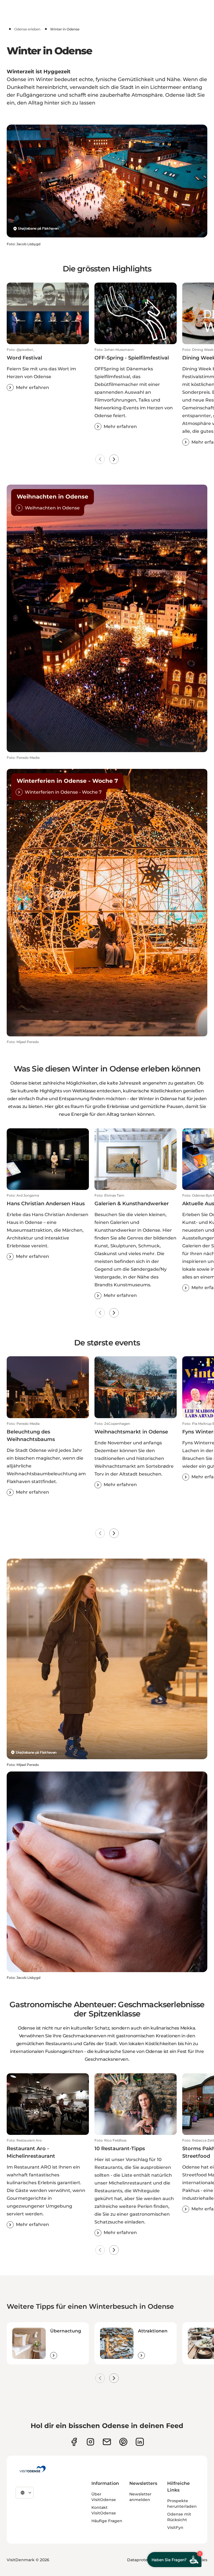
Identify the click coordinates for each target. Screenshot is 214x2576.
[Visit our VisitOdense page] (74, 2442)
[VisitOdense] (33, 2469)
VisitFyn (175, 2528)
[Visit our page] (90, 2442)
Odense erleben (27, 29)
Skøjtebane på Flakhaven (38, 228)
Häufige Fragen (107, 2521)
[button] (48, 369)
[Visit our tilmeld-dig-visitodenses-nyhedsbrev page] (107, 2442)
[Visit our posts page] (140, 2442)
